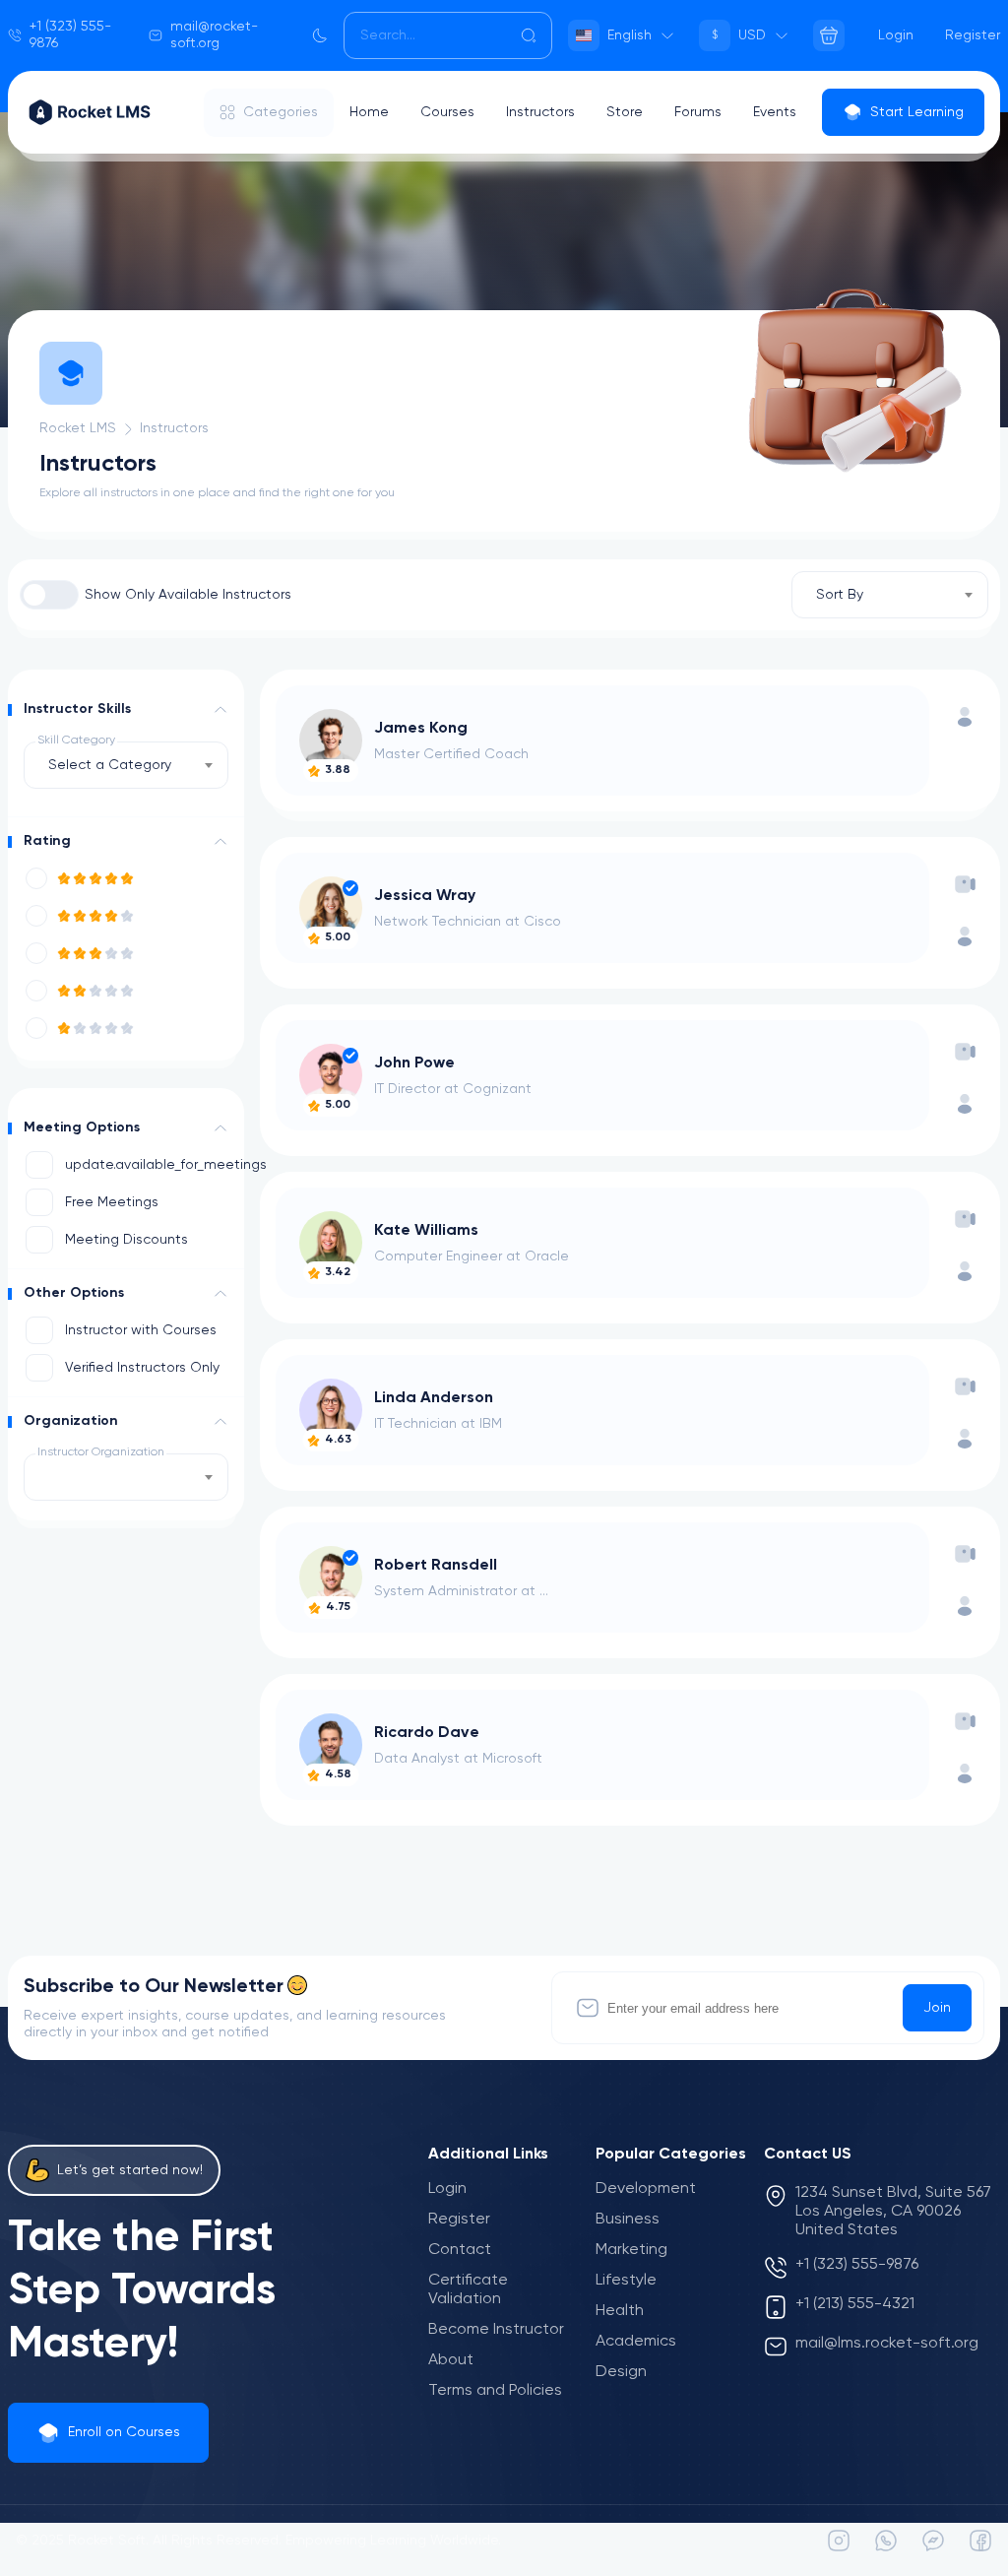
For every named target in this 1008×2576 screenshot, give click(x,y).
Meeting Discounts (126, 1240)
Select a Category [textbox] (110, 765)
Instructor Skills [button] (77, 709)
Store (625, 112)
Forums (698, 112)
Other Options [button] (74, 1293)
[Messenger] (933, 2541)
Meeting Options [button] (82, 1127)
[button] (220, 710)
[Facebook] (980, 2541)
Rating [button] (47, 841)
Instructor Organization (101, 1452)
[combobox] (890, 595)
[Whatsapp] (886, 2541)
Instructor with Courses (141, 1330)
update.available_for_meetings (147, 1165)
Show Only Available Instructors (188, 595)
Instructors (540, 112)
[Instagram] (839, 2541)
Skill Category (76, 741)
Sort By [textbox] (840, 595)
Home (369, 112)
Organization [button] (71, 1421)
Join (937, 2008)
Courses (447, 112)
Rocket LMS (78, 428)
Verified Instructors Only (142, 1368)
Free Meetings (112, 1202)
